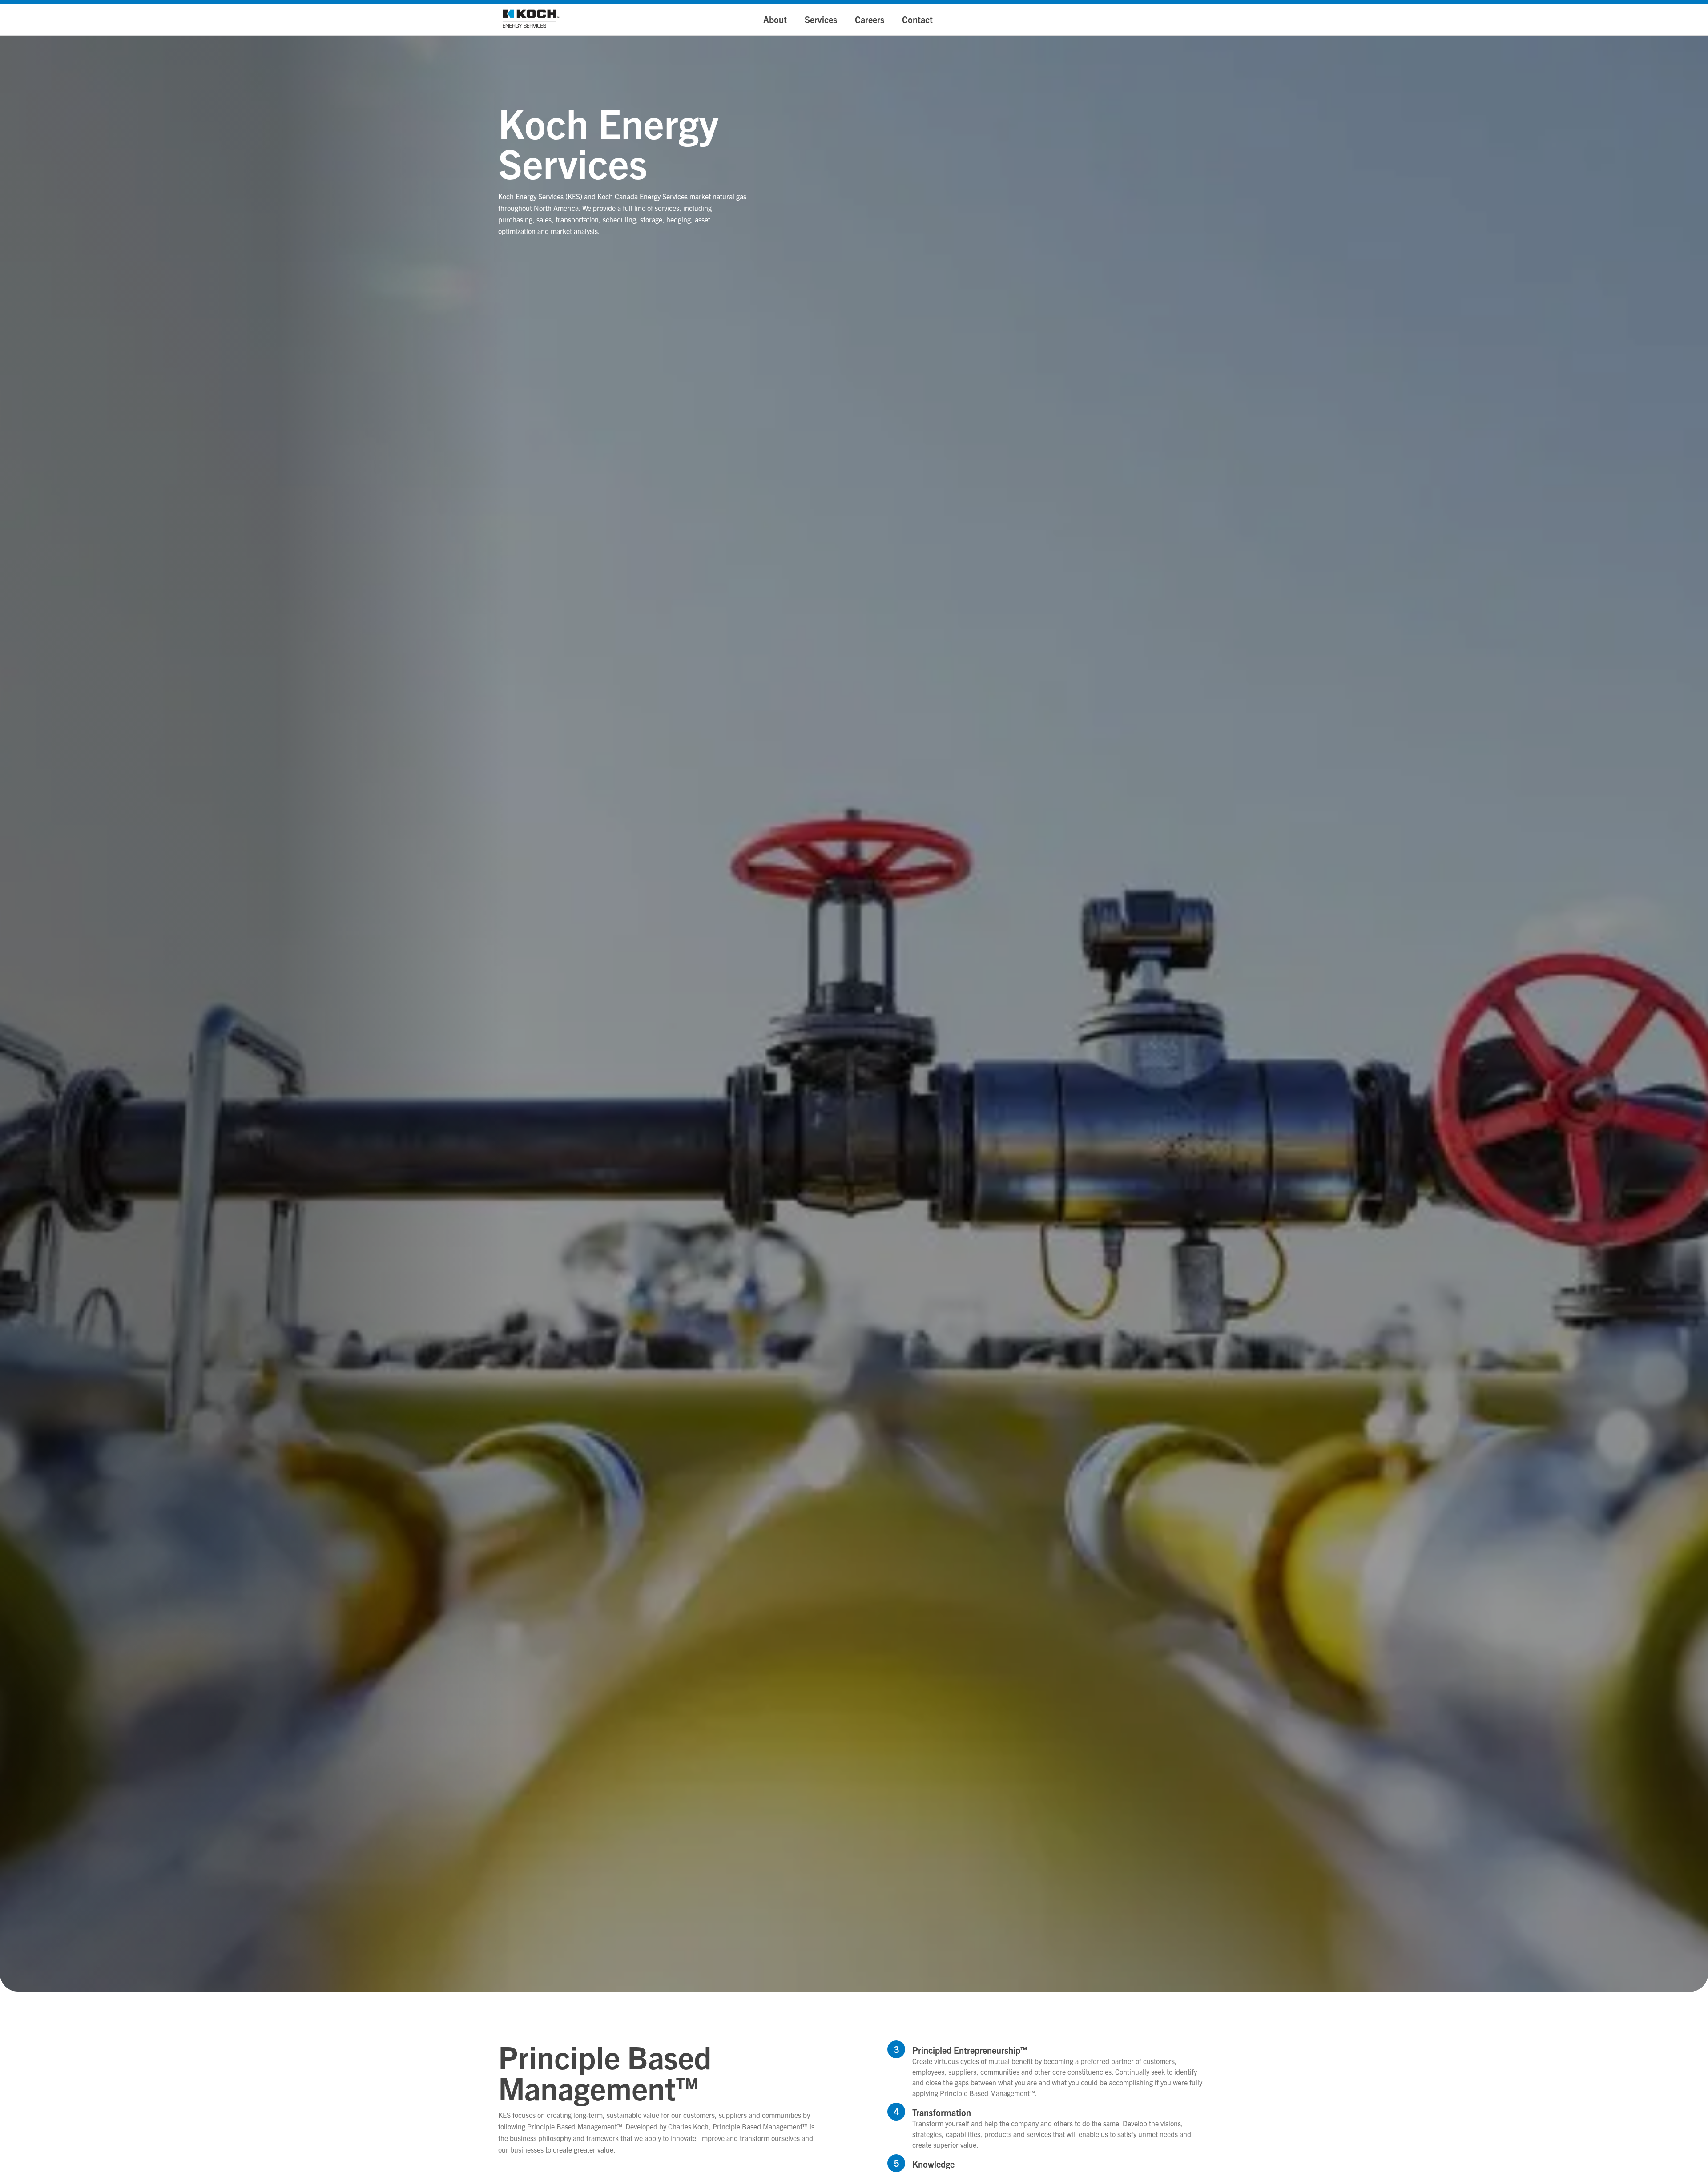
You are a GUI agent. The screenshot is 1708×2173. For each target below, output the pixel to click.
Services (821, 19)
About (775, 19)
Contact (917, 19)
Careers (870, 19)
